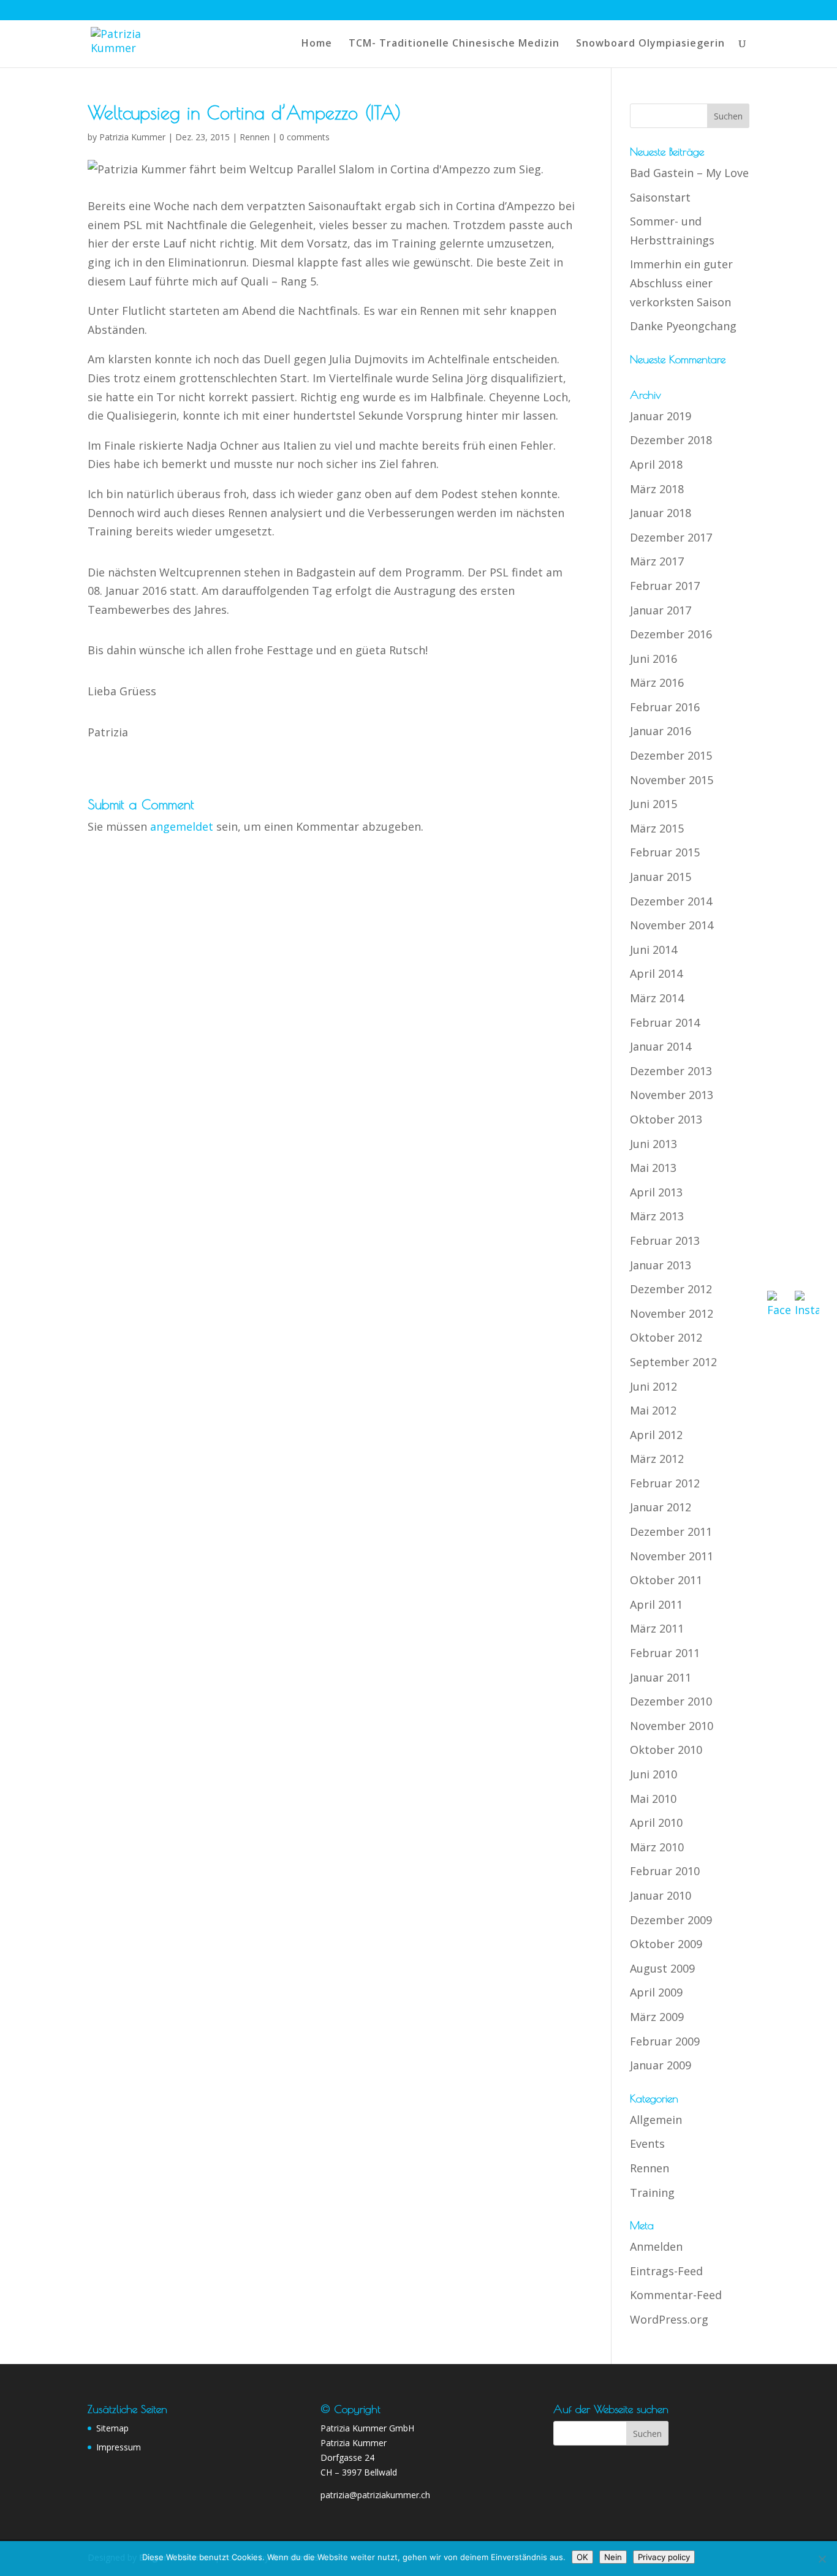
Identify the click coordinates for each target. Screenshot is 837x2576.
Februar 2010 (665, 1871)
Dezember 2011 (671, 1532)
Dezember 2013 (671, 1071)
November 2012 (672, 1313)
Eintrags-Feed (666, 2271)
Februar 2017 (665, 586)
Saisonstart (660, 197)
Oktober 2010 (666, 1750)
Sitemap (112, 2428)
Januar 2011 (661, 1677)
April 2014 (656, 973)
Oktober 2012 (666, 1337)
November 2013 (672, 1095)
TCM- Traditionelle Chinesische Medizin (454, 44)
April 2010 (656, 1822)
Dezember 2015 (671, 755)
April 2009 (656, 1992)
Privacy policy (664, 2557)
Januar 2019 (661, 416)
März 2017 (657, 561)
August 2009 (662, 1968)
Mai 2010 (653, 1799)
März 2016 (657, 682)
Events (647, 2144)
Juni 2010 (653, 1774)
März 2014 (657, 998)
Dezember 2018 (671, 440)
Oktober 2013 (666, 1119)
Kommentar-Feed (676, 2295)
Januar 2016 (661, 731)
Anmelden (656, 2246)
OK (582, 2557)
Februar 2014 (665, 1022)
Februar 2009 (665, 2041)
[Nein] (822, 2559)
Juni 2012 (653, 1386)
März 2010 (657, 1847)
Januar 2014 (661, 1046)
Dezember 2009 (671, 1920)
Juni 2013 (653, 1144)
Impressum (119, 2447)
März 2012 (657, 1459)
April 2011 (656, 1604)
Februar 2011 (665, 1653)
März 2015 (657, 828)
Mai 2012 (653, 1410)
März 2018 (657, 489)
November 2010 (672, 1726)
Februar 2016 (665, 707)
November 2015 (672, 780)
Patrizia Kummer (132, 137)
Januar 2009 (661, 2065)
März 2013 (657, 1216)
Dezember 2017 (671, 537)
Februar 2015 (665, 852)
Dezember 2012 (671, 1289)
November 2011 (672, 1556)
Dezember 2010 (671, 1701)
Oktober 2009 (666, 1944)
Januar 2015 (661, 877)
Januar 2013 (661, 1265)
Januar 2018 (661, 513)
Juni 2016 (653, 659)
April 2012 (656, 1435)
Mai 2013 (653, 1168)
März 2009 (657, 2017)
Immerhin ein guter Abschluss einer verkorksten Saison (681, 283)
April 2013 (656, 1192)
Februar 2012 (665, 1483)
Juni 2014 (653, 950)
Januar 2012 (661, 1507)
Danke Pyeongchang (683, 326)
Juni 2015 (653, 804)
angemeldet (182, 826)
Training (652, 2193)
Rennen (255, 137)
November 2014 (672, 925)
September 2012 (673, 1362)
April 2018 (656, 464)
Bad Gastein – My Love (689, 173)
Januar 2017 (661, 610)
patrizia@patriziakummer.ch (375, 2495)
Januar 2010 (661, 1895)
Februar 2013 (665, 1241)
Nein (613, 2557)
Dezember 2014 (671, 901)
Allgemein (656, 2120)
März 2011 (657, 1628)
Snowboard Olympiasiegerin (650, 44)
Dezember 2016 (671, 634)
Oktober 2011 (666, 1580)
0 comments (305, 137)
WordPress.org (669, 2319)
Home (317, 44)
